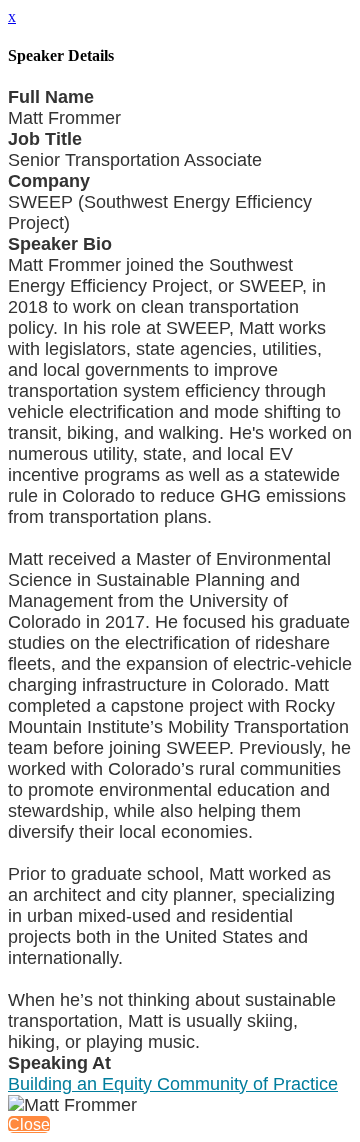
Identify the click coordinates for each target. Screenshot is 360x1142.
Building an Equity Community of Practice (173, 1084)
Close (29, 1124)
